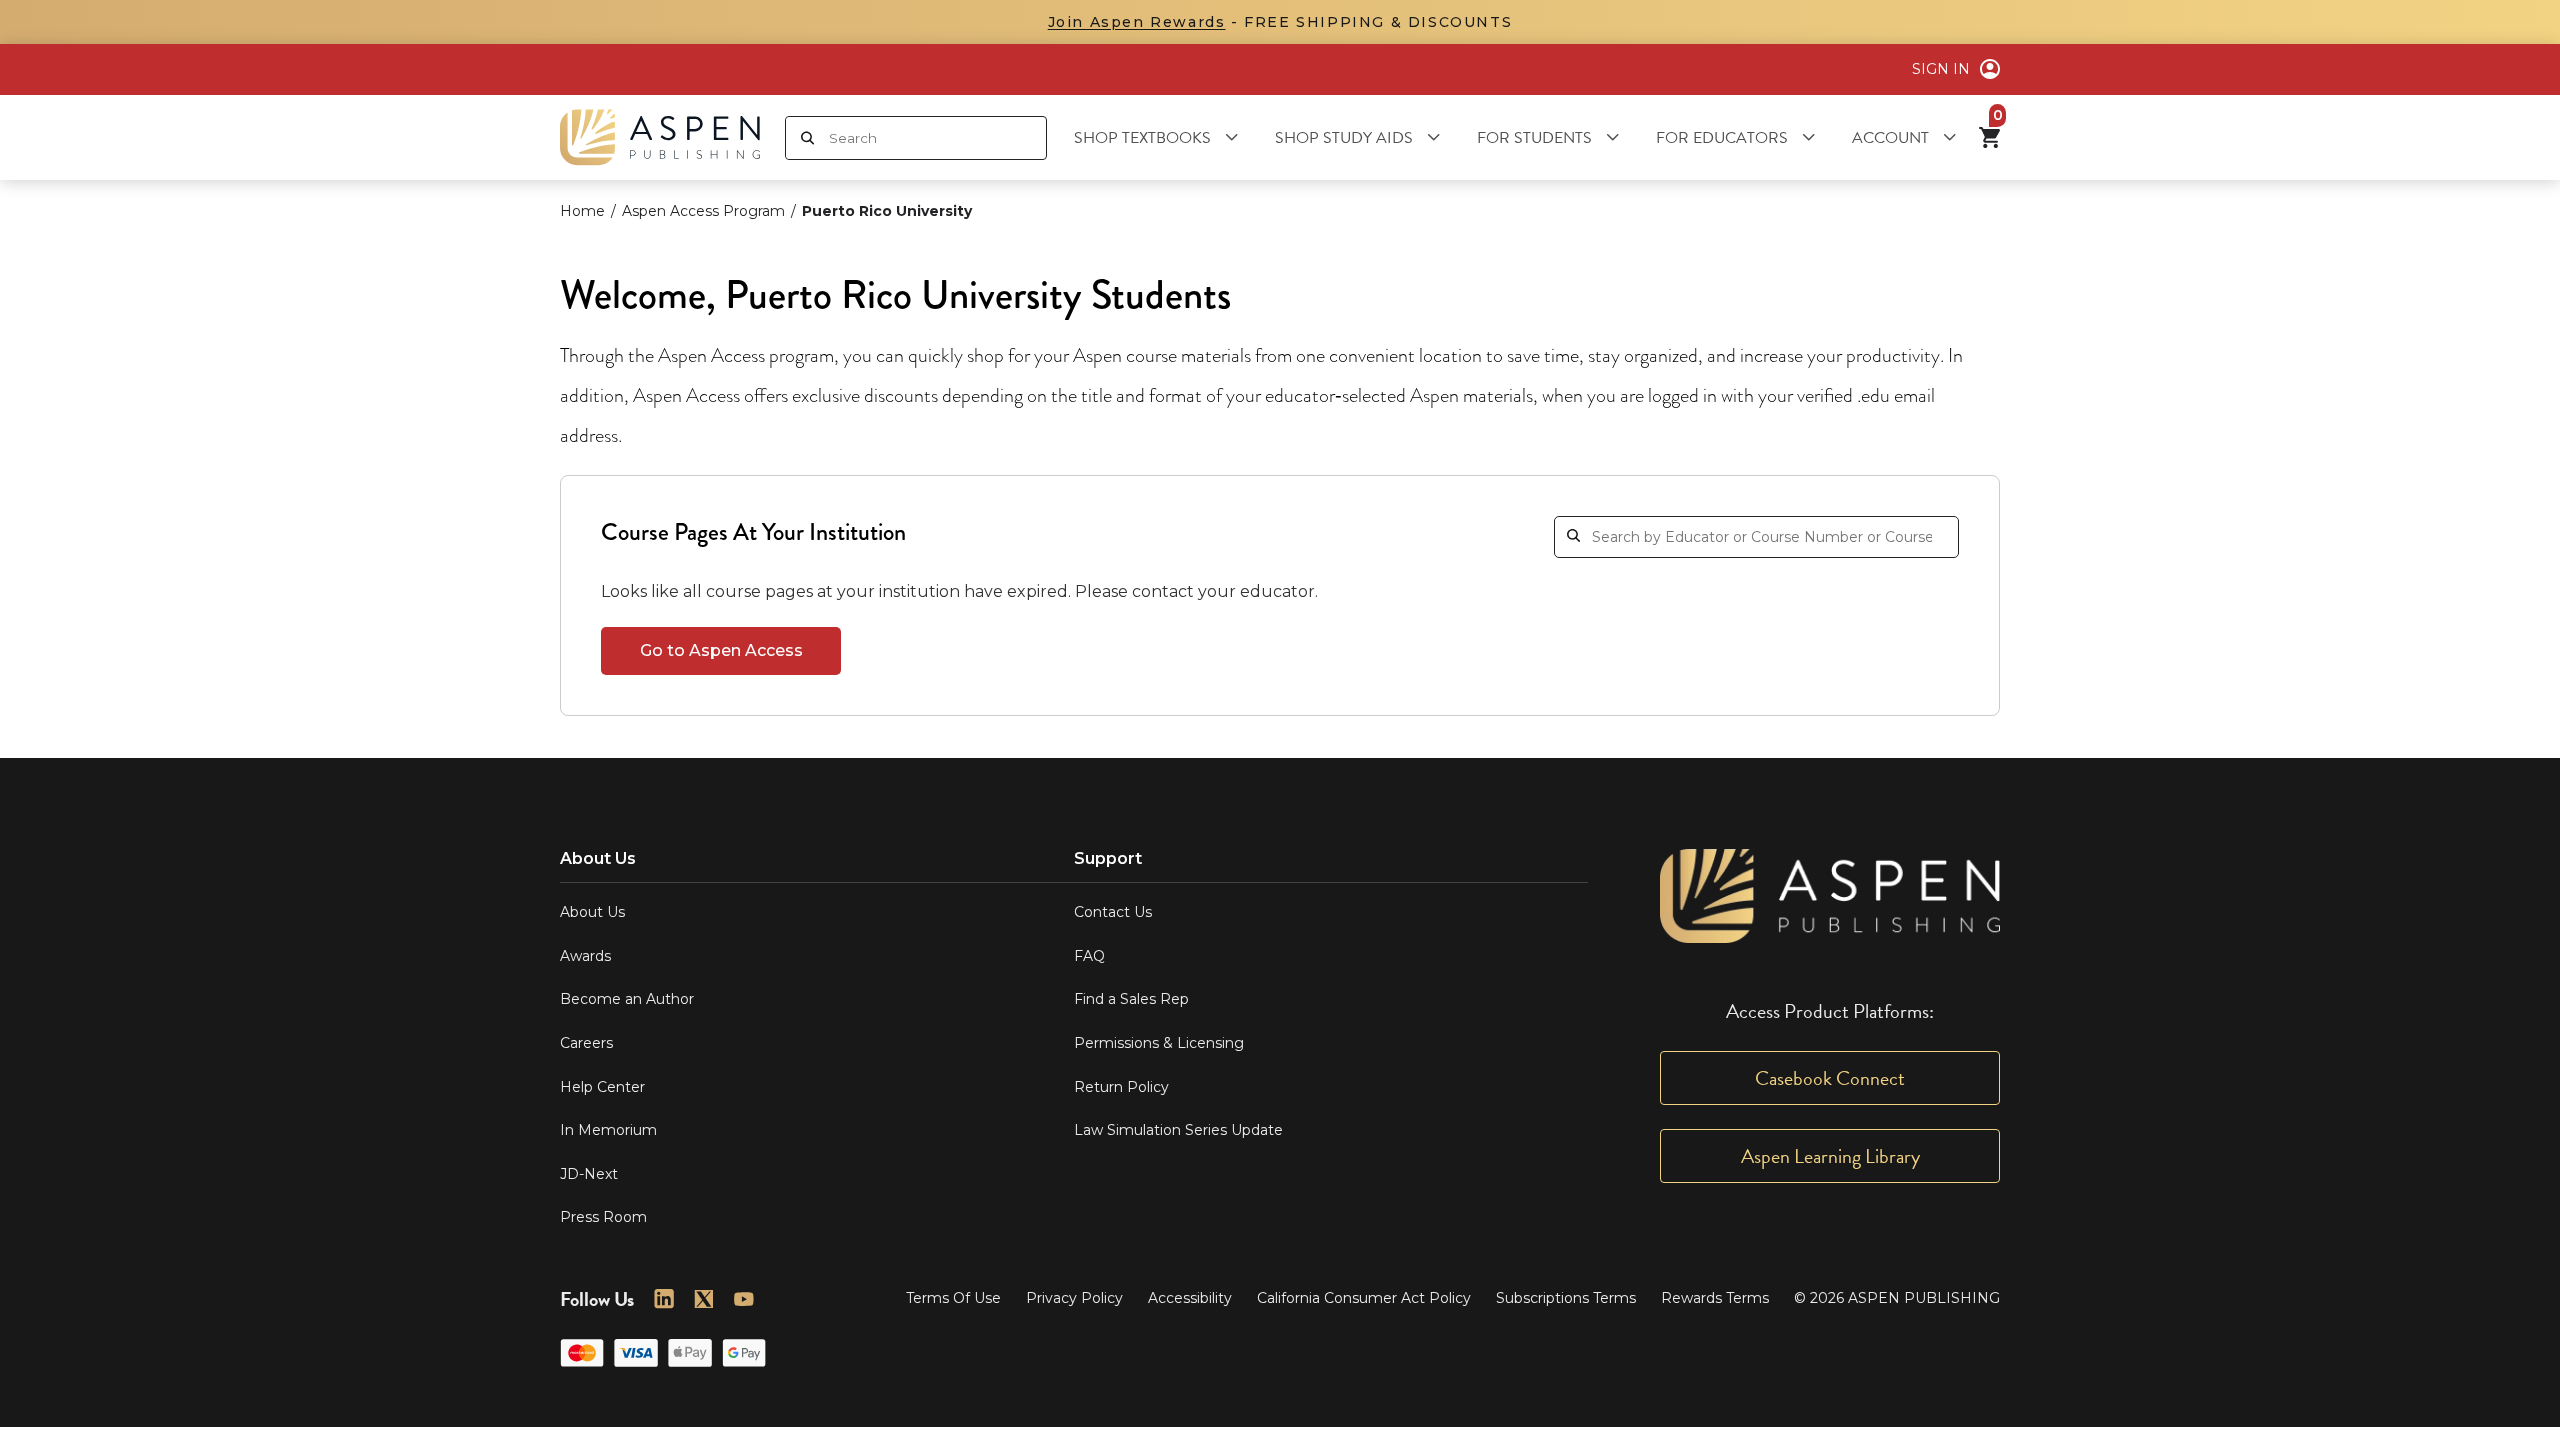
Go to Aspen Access (721, 650)
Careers (586, 1043)
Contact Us (1113, 912)
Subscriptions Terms (1566, 1298)
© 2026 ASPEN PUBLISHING (1897, 1298)
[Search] (807, 138)
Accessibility (1190, 1298)
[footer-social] (664, 1299)
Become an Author (627, 999)
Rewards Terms (1715, 1298)
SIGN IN (1941, 69)
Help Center (602, 1087)
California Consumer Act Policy (1364, 1298)
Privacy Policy (1074, 1298)
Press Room (603, 1217)
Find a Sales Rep (1131, 999)
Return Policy (1121, 1087)
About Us (592, 912)
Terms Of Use (953, 1298)
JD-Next (589, 1174)
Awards (585, 956)
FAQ (1089, 956)
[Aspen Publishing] (660, 137)
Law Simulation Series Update (1178, 1130)
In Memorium (608, 1130)
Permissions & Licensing (1159, 1043)
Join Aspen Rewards (1137, 22)
